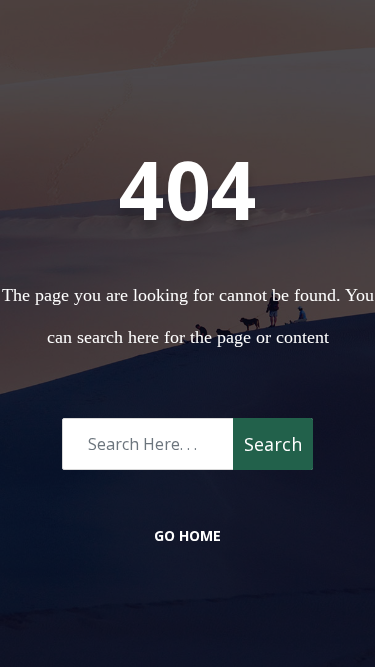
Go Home (187, 535)
